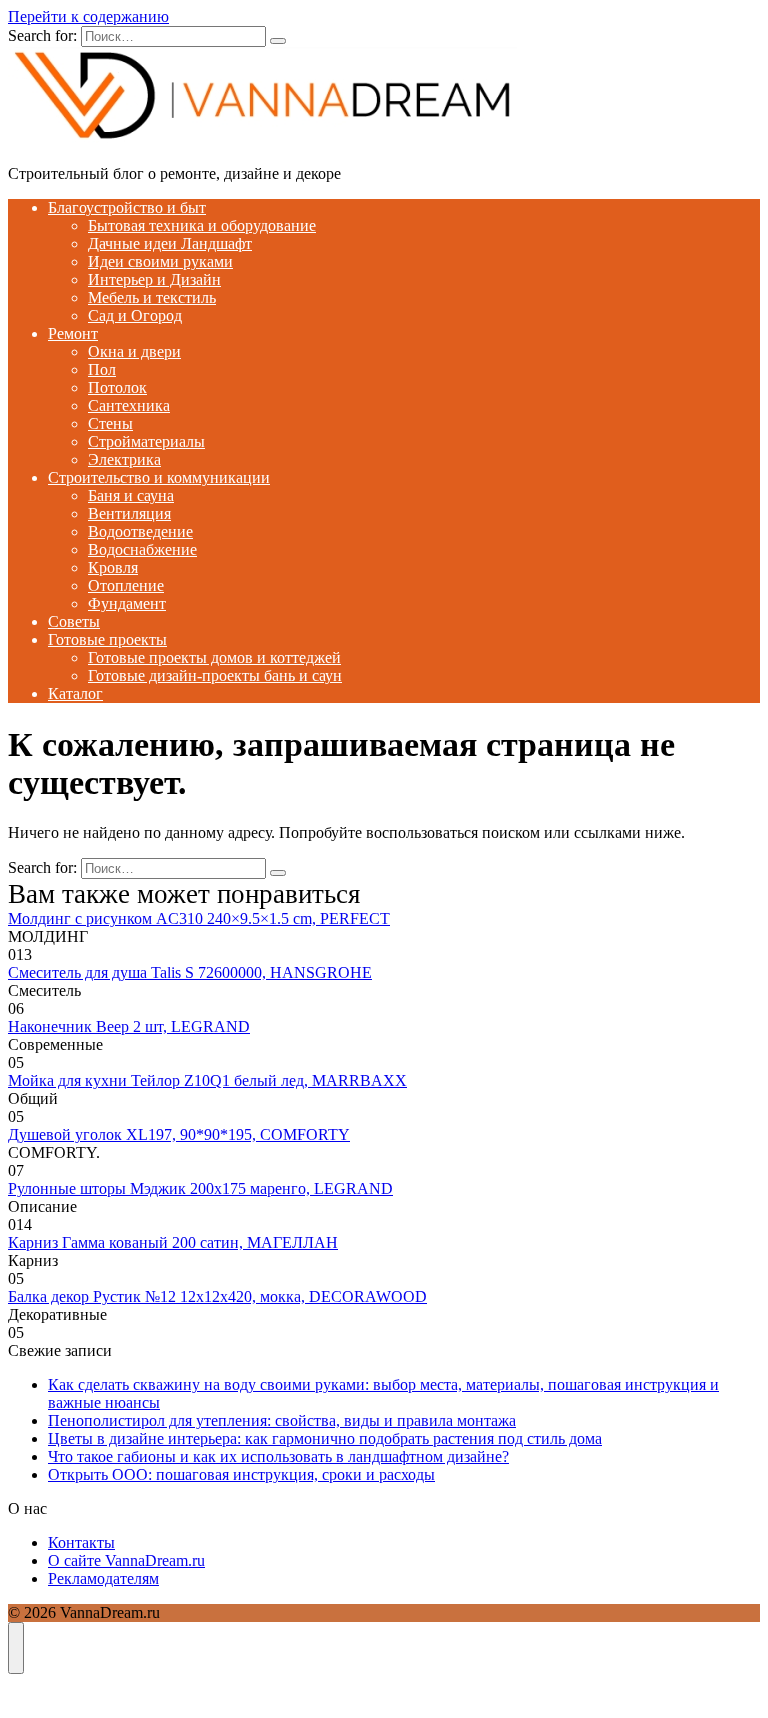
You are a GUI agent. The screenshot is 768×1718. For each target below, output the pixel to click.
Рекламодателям (103, 1578)
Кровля (113, 567)
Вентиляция (129, 513)
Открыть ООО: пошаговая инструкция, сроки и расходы (241, 1474)
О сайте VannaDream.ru (126, 1560)
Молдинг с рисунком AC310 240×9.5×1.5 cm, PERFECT (199, 918)
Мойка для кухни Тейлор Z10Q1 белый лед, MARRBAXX (207, 1080)
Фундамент (127, 603)
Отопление (126, 585)
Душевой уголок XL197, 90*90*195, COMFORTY (179, 1134)
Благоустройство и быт (127, 207)
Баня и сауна (131, 495)
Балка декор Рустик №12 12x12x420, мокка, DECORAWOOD (217, 1296)
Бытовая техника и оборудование (202, 225)
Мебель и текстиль (152, 297)
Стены (110, 423)
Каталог (75, 693)
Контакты (81, 1542)
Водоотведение (140, 531)
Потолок (117, 387)
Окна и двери (134, 351)
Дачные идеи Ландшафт (170, 243)
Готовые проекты (107, 639)
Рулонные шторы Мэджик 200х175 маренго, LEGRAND (200, 1188)
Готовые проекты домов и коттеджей (214, 657)
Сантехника (129, 405)
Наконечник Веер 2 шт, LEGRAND (129, 1026)
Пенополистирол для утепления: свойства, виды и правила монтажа (282, 1420)
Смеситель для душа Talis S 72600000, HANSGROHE (190, 972)
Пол (102, 369)
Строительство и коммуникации (159, 477)
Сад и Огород (135, 315)
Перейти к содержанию (88, 16)
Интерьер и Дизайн (154, 279)
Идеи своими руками (160, 261)
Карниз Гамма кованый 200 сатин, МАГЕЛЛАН (173, 1242)
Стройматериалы (146, 441)
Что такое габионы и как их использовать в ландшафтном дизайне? (278, 1456)
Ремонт (73, 333)
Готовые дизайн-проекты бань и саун (215, 675)
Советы (74, 621)
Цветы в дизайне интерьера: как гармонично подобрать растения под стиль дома (325, 1438)
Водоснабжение (142, 549)
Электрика (124, 459)
